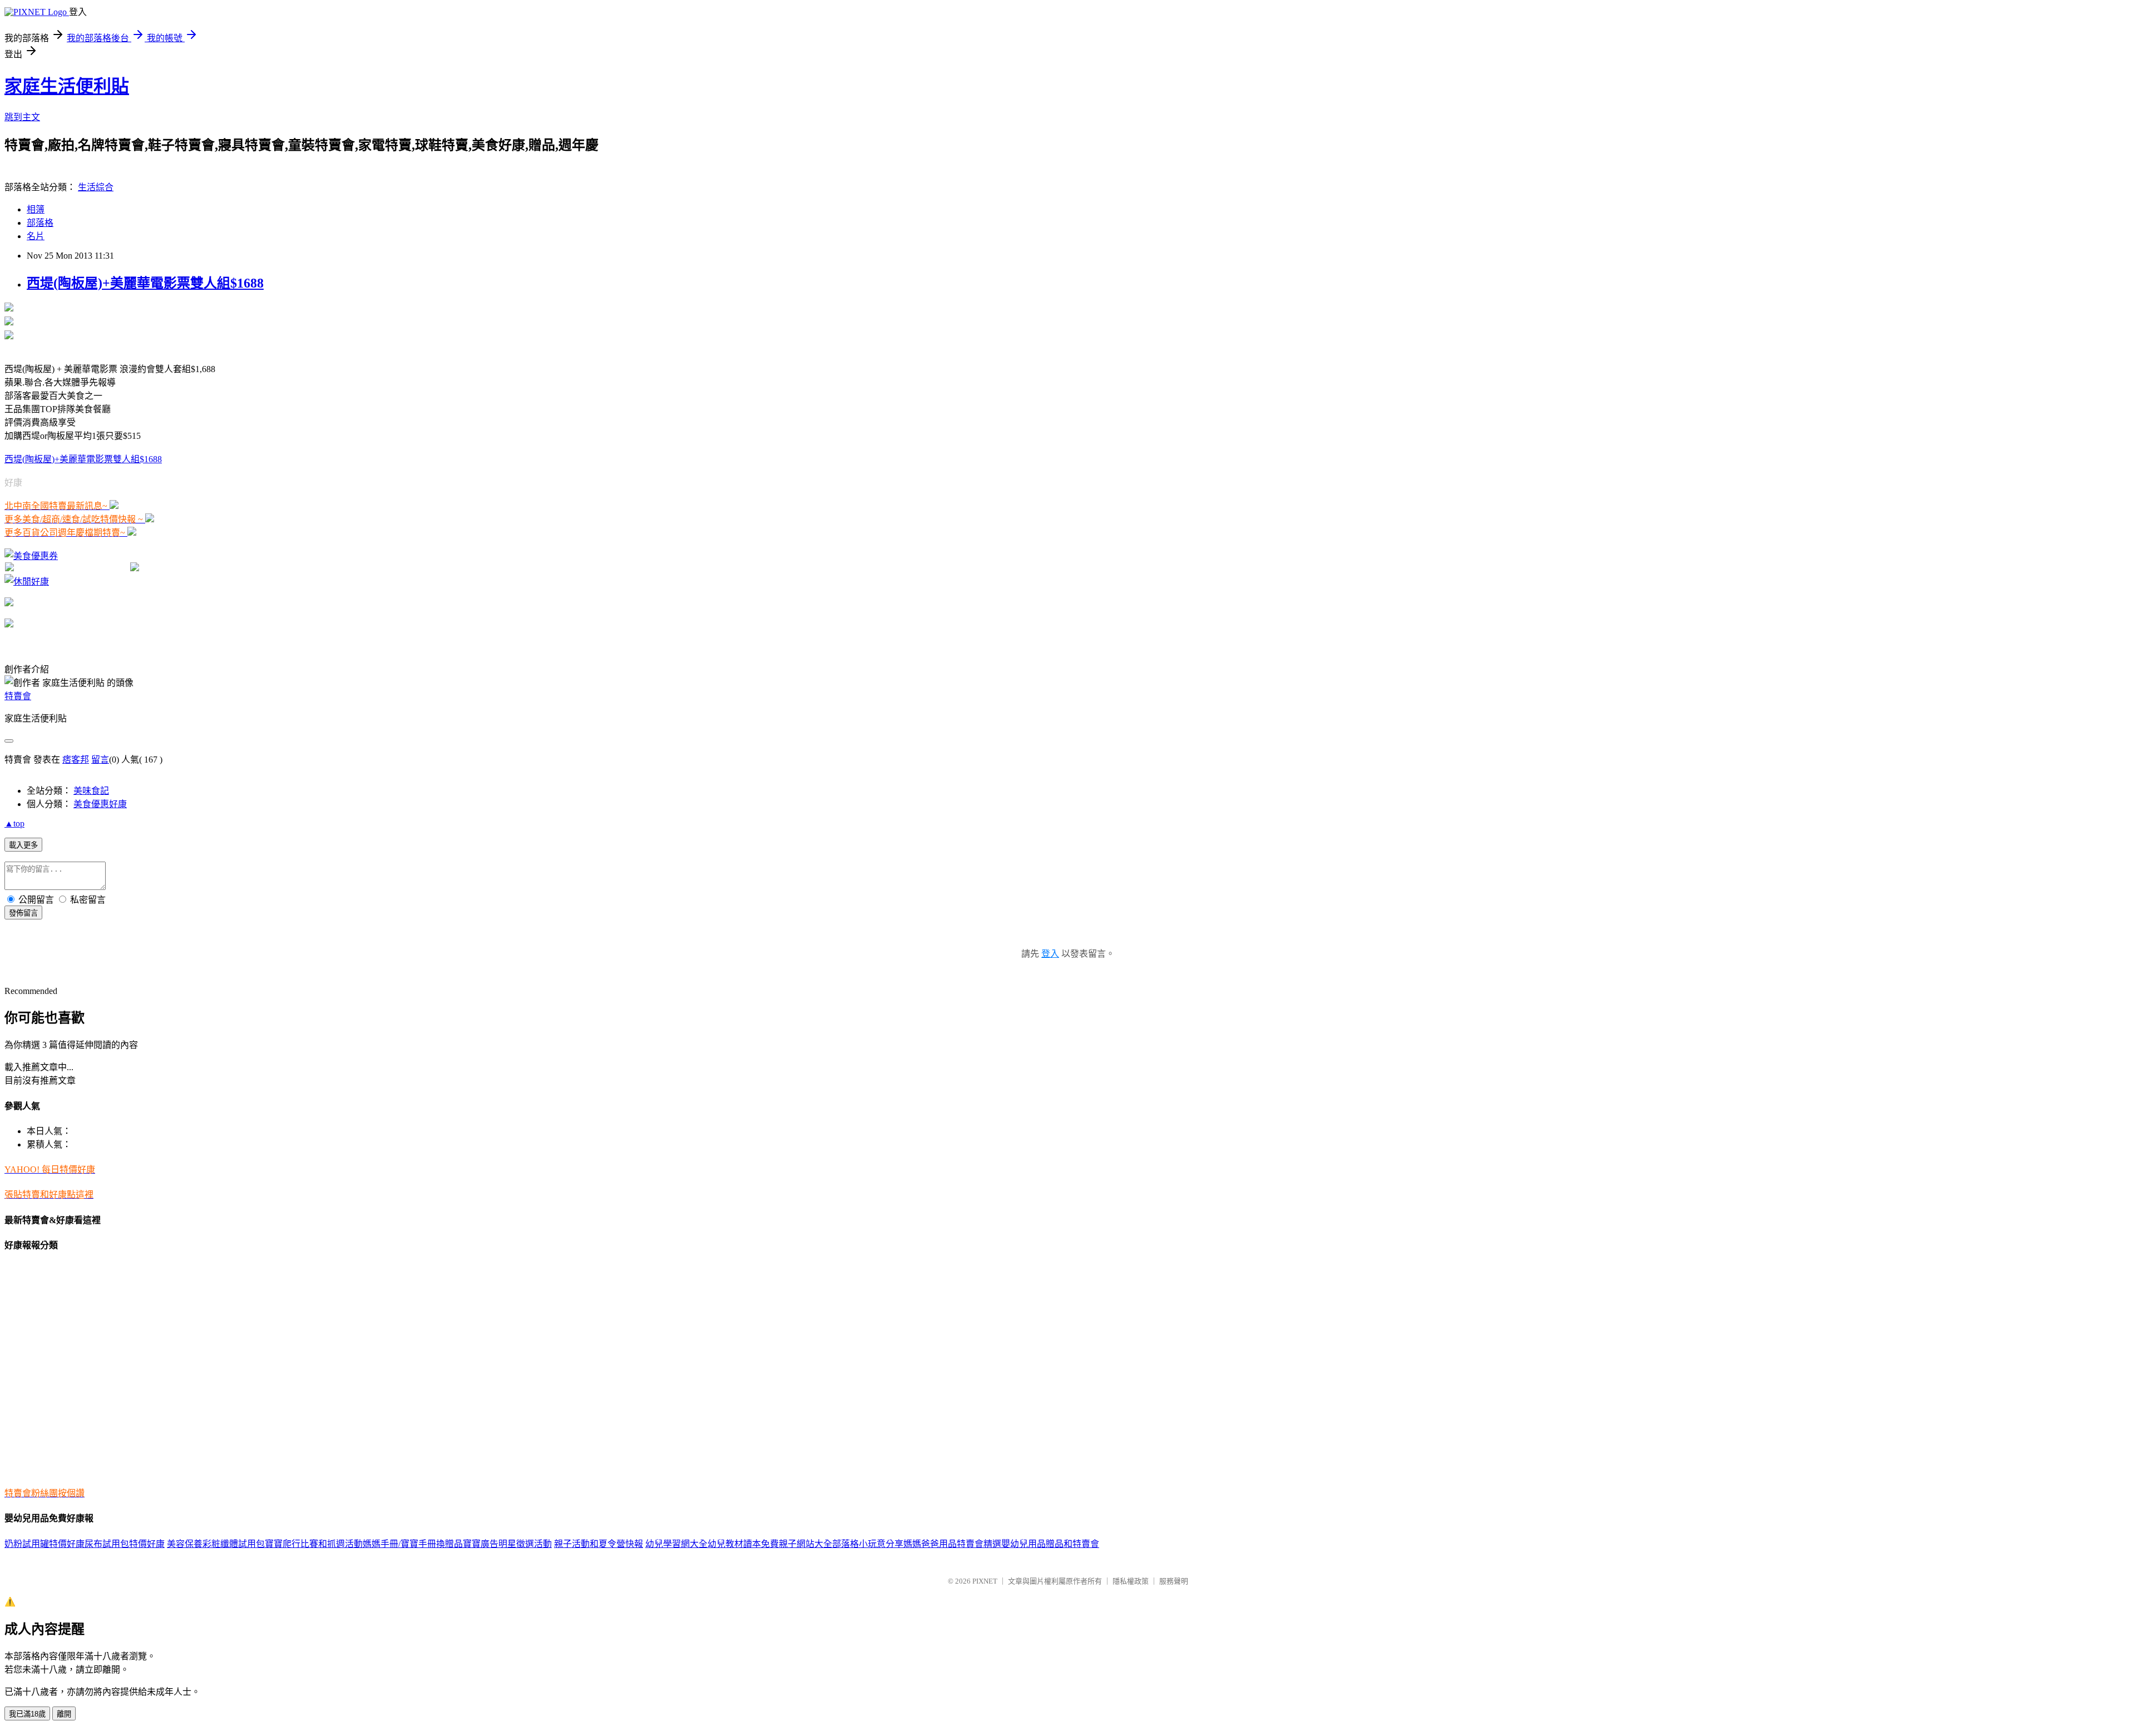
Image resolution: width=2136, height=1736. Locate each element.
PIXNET (985, 1581)
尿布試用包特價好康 (125, 1544)
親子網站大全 (805, 1544)
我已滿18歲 (27, 1714)
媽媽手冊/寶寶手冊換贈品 (413, 1544)
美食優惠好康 (100, 804)
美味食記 (91, 791)
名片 (36, 236)
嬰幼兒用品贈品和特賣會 (1050, 1544)
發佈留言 (23, 913)
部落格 (40, 223)
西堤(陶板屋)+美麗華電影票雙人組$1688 (145, 283)
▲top (14, 824)
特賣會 (18, 696)
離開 (64, 1714)
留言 (100, 760)
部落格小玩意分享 (868, 1544)
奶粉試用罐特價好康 (44, 1544)
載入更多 (23, 845)
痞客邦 (76, 760)
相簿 (36, 209)
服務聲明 (1174, 1581)
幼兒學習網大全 (676, 1544)
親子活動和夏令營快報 (599, 1544)
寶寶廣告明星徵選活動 (507, 1544)
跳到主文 (22, 117)
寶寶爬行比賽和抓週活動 (314, 1544)
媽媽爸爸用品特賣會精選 (952, 1544)
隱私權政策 (1131, 1581)
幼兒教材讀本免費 (743, 1544)
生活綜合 (96, 187)
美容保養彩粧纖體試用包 (216, 1544)
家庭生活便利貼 (67, 86)
